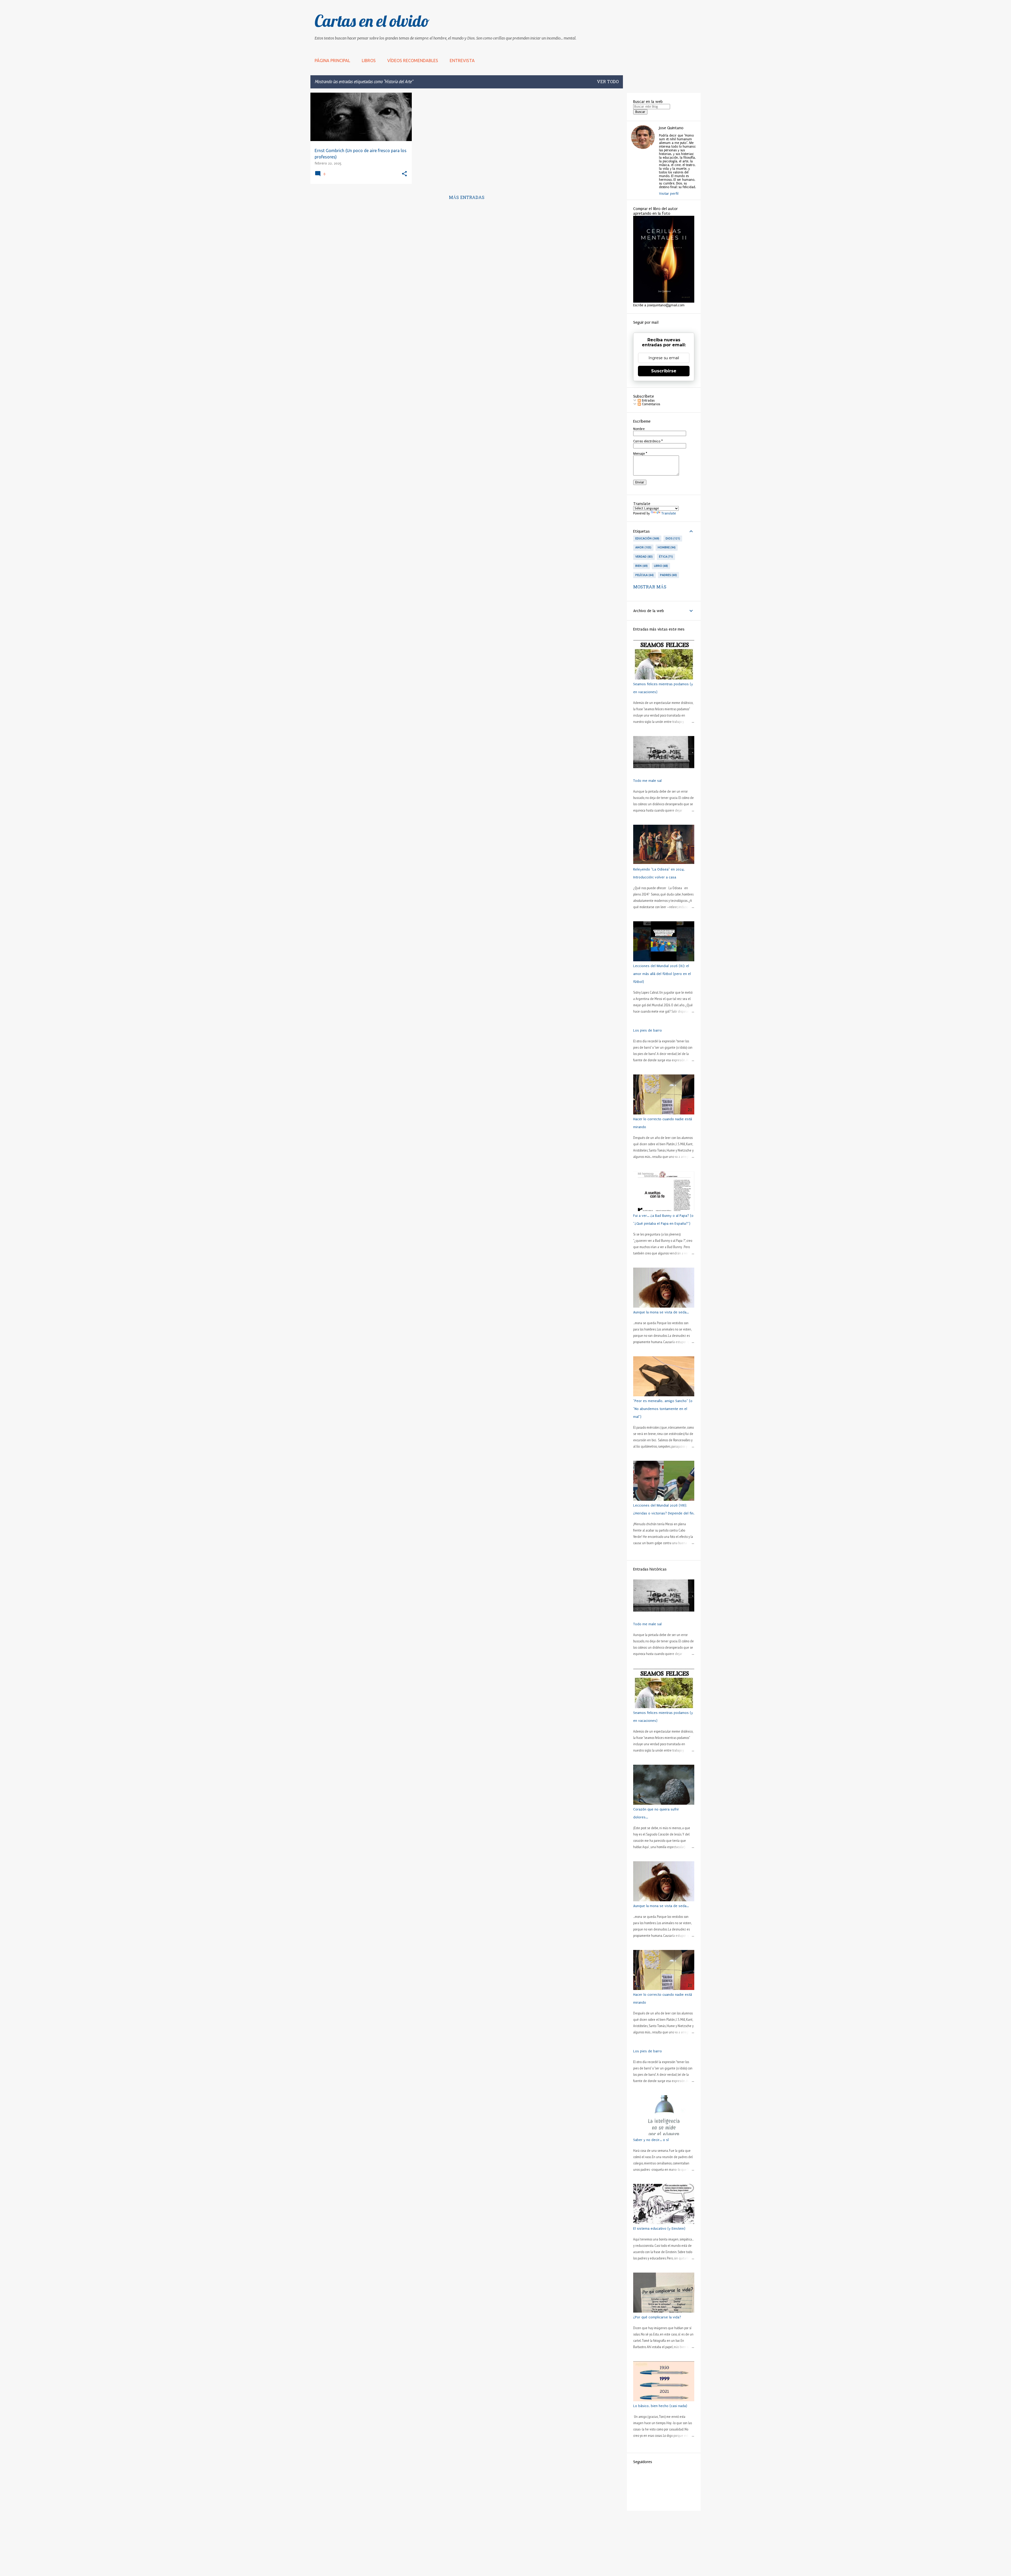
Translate (669, 513)
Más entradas (467, 198)
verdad (643, 557)
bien (641, 566)
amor (643, 547)
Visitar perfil (669, 194)
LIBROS (369, 61)
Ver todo (608, 82)
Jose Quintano (671, 128)
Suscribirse (664, 371)
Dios (672, 538)
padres (668, 575)
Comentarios (650, 404)
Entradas (648, 401)
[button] (404, 174)
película (644, 575)
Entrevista (462, 61)
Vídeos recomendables (413, 61)
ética (666, 557)
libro (661, 566)
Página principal (332, 61)
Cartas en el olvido (372, 21)
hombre (666, 547)
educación (647, 538)
